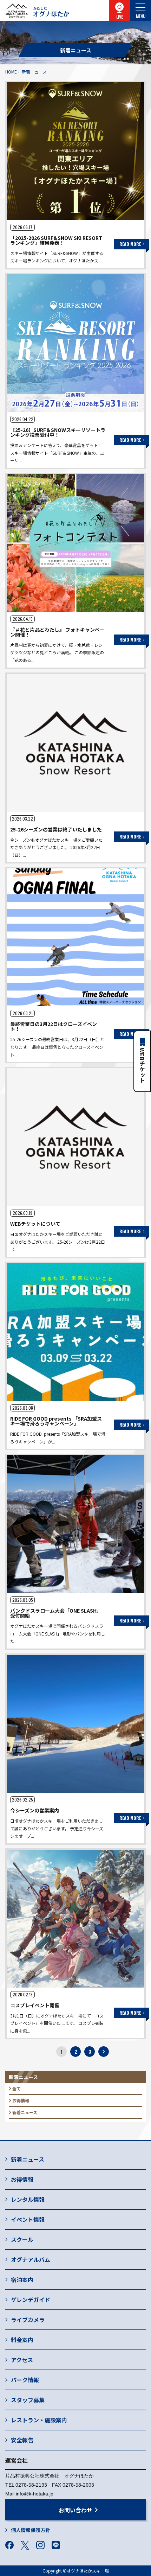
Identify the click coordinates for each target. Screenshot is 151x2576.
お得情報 (21, 2100)
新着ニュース (25, 2112)
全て (17, 2088)
